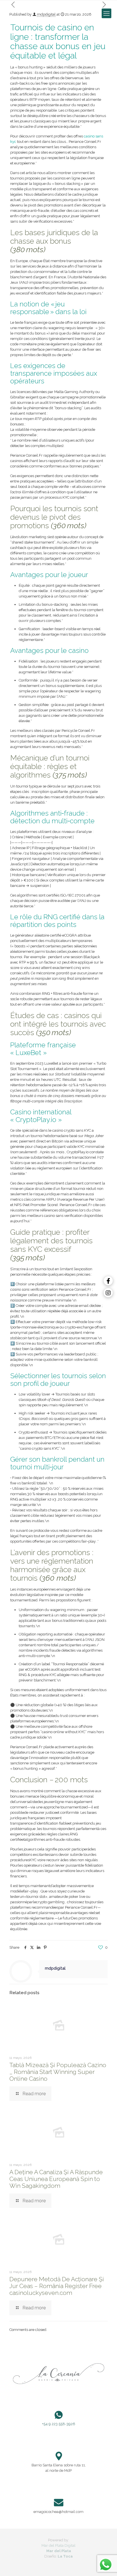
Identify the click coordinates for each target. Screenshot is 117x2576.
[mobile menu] (106, 13)
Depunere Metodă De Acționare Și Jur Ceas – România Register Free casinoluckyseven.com (57, 2286)
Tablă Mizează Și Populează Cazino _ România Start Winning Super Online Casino (58, 2072)
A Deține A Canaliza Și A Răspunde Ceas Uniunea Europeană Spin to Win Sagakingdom (56, 2179)
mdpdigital (46, 14)
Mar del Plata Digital (58, 2545)
